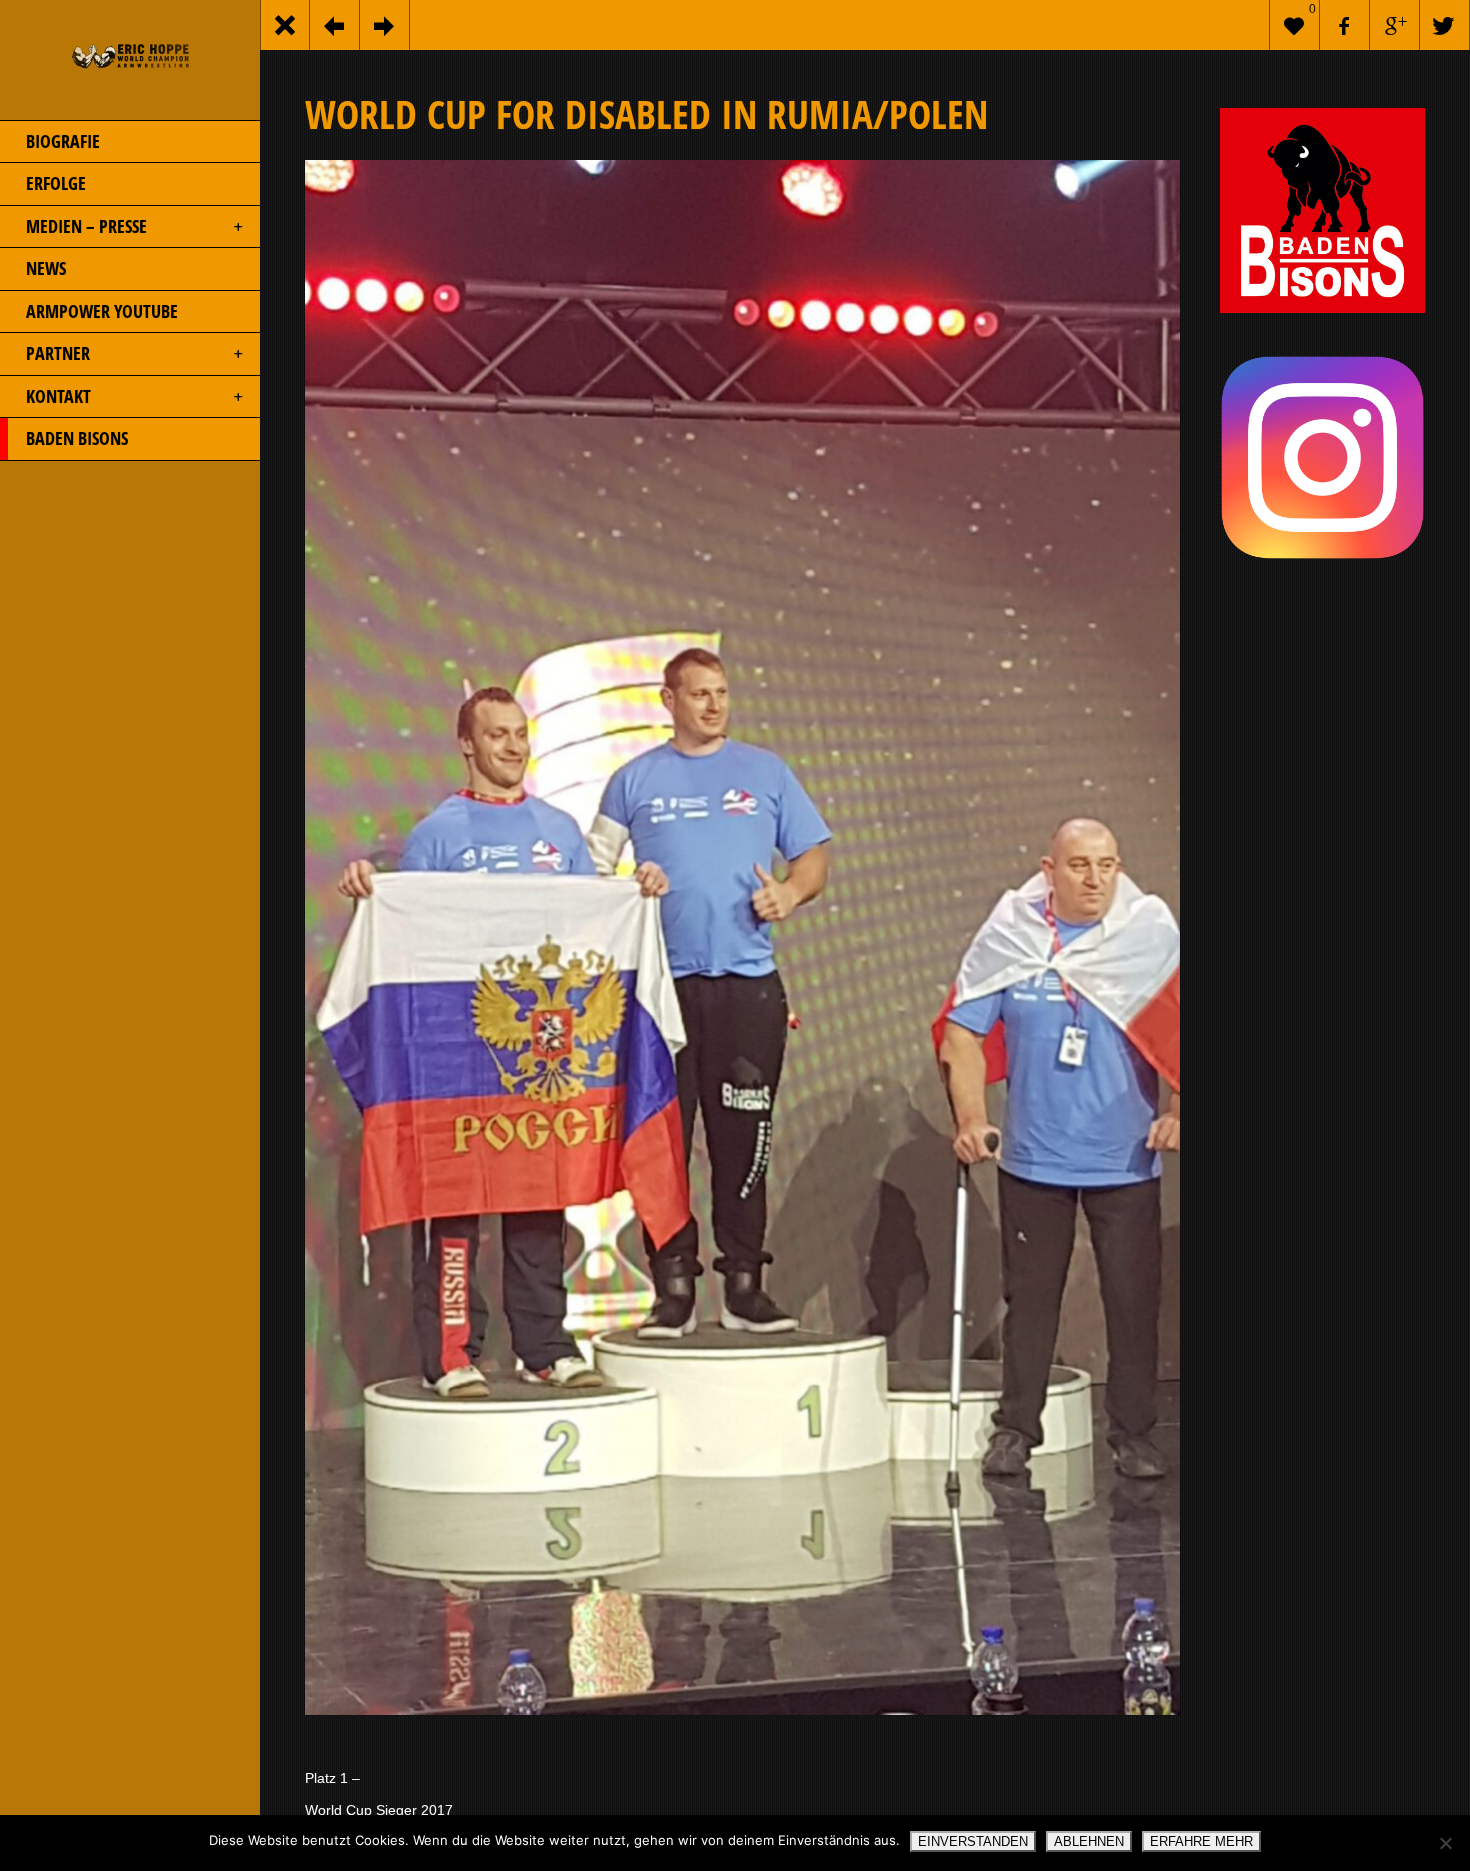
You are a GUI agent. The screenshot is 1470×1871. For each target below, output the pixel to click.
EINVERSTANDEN (973, 1841)
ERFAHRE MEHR (1201, 1841)
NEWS (46, 268)
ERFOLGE (56, 183)
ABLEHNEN (1089, 1841)
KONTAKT (58, 396)
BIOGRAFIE (63, 141)
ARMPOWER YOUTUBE (102, 311)
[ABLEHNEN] (1445, 1843)
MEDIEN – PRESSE (86, 226)
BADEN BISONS (77, 438)
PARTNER (58, 353)
